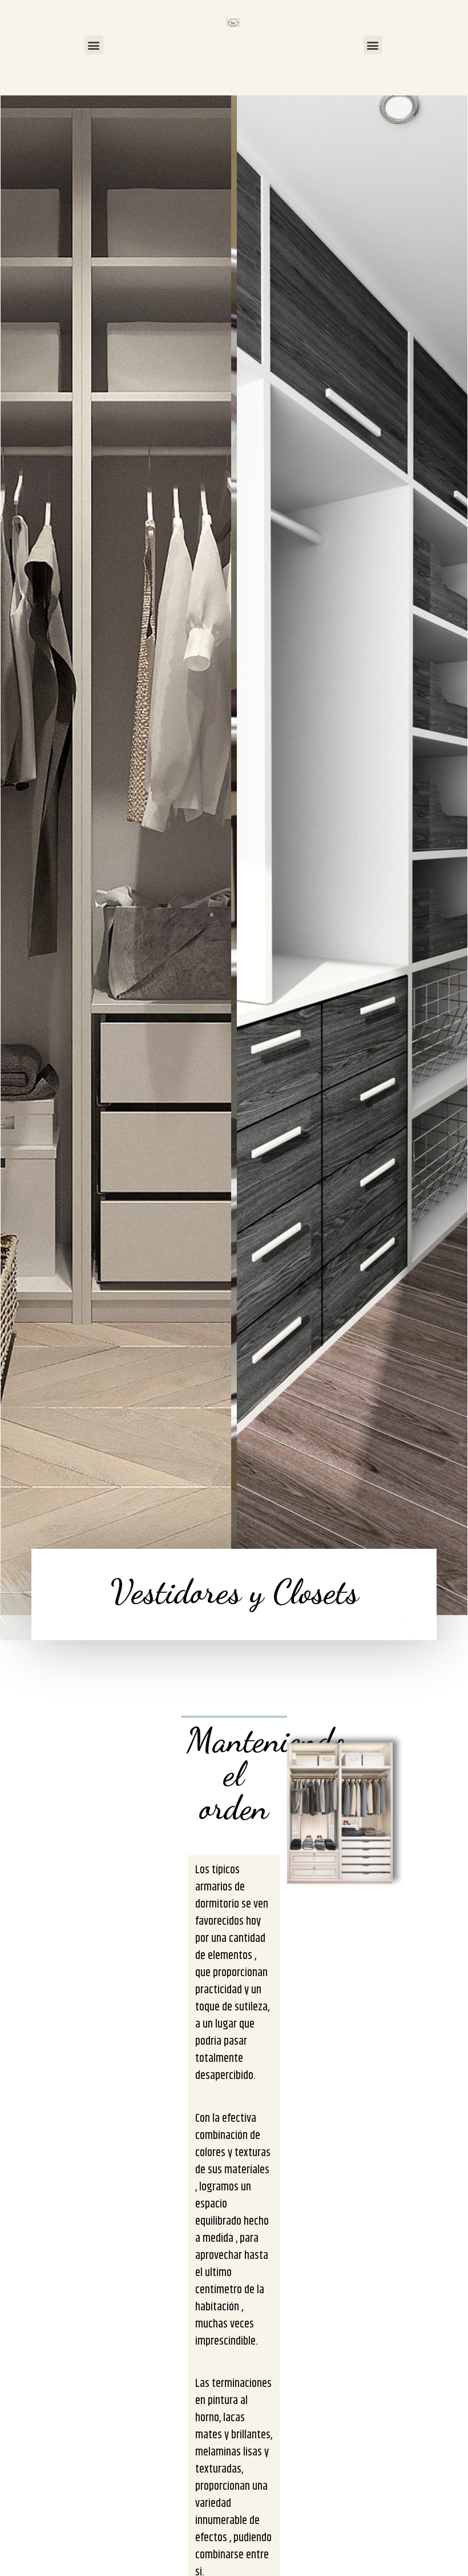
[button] (94, 45)
